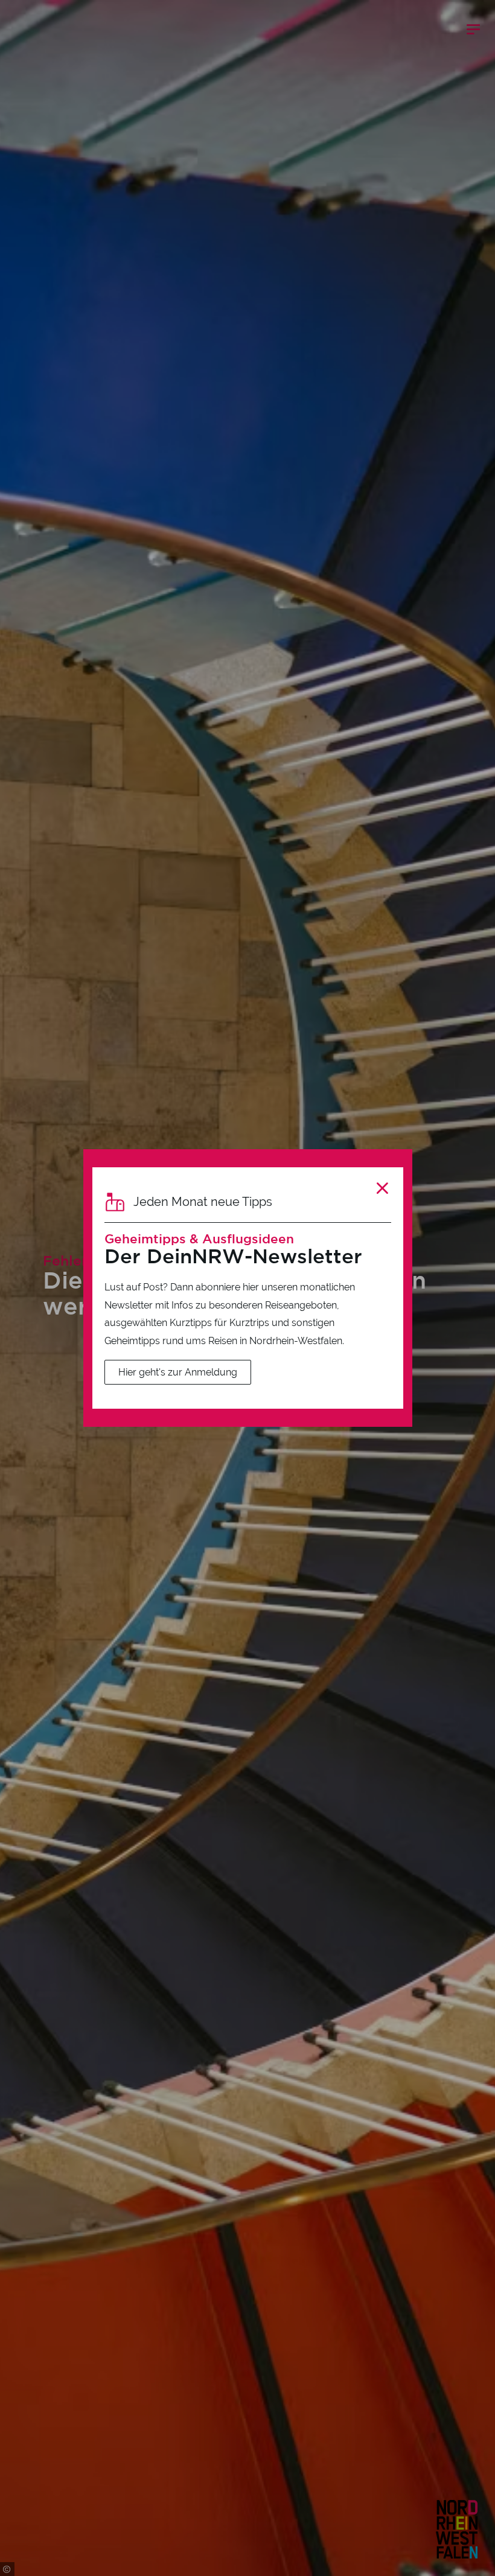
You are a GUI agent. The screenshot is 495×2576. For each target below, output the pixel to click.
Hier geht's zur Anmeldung (178, 1372)
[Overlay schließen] (382, 1188)
